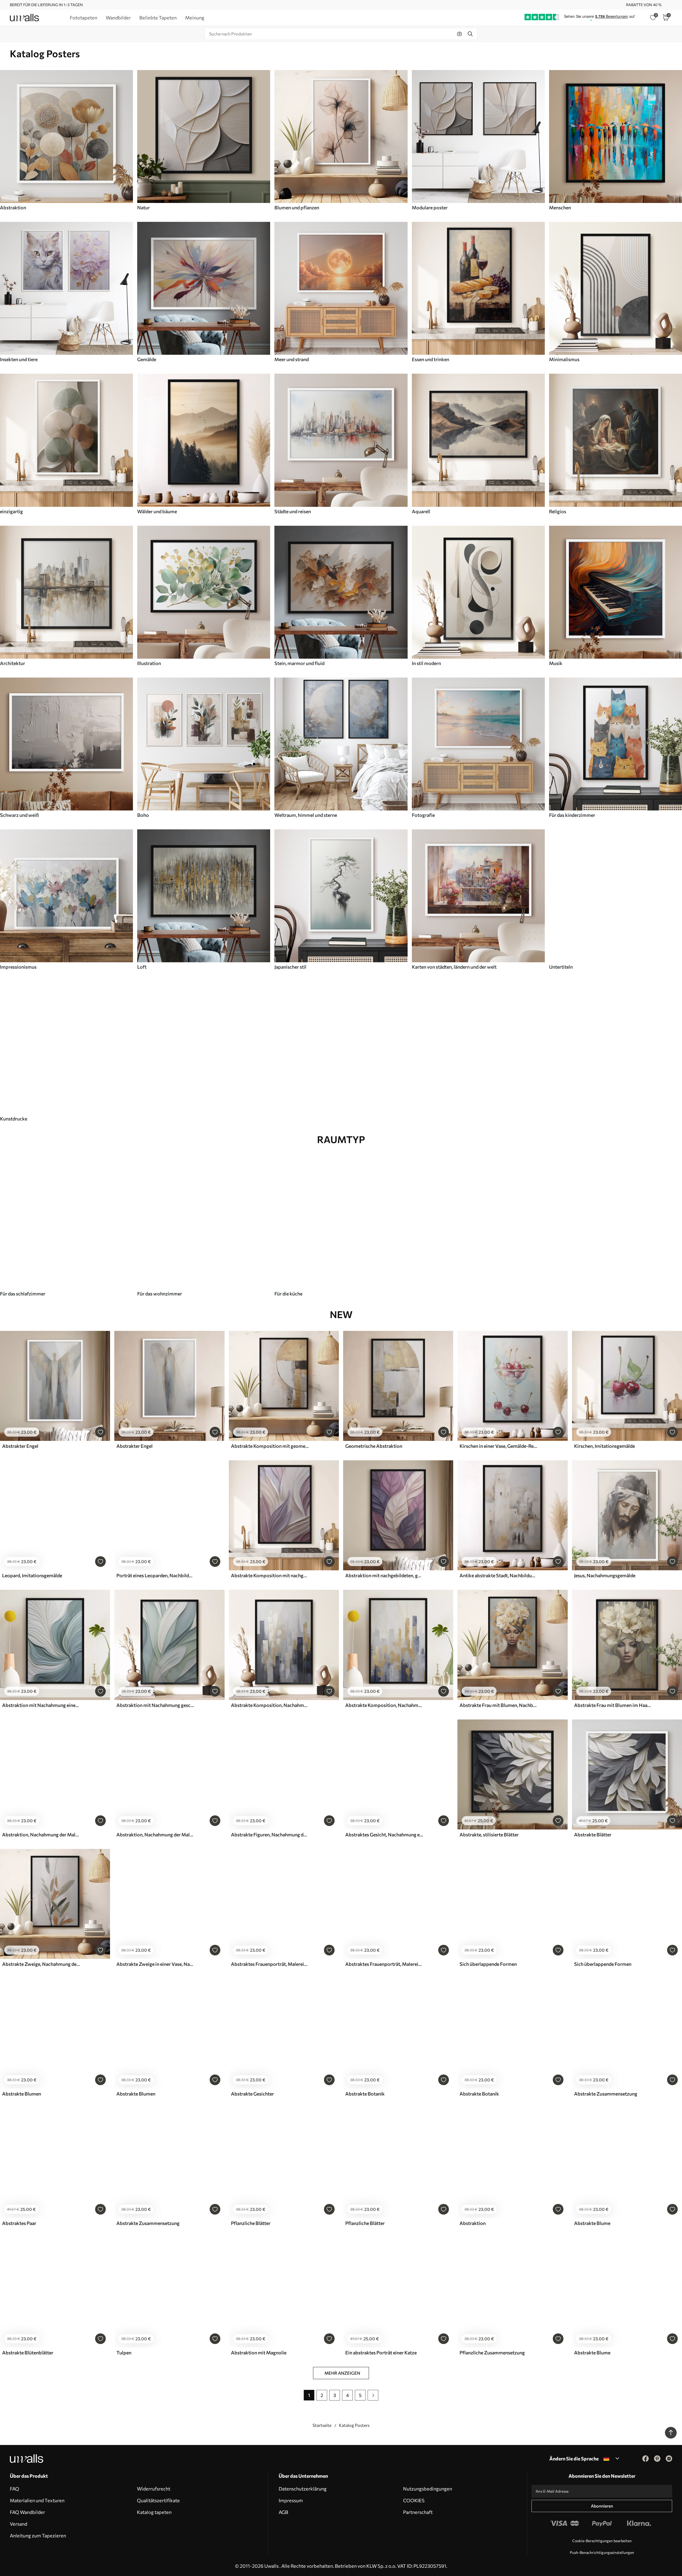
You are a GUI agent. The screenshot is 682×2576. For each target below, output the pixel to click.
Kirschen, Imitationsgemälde (604, 1446)
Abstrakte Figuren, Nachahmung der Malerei (270, 1835)
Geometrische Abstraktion (374, 1446)
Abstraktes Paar (19, 2223)
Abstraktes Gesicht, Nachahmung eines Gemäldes (384, 1835)
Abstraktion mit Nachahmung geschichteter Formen (155, 1705)
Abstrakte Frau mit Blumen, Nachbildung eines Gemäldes (498, 1705)
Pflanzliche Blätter (251, 2223)
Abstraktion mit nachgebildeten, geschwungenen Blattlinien (384, 1575)
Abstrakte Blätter (593, 1835)
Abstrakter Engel (20, 1446)
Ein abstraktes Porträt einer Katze (381, 2353)
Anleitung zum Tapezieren (38, 2536)
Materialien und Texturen (37, 2500)
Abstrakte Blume (592, 2223)
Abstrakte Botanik (365, 2094)
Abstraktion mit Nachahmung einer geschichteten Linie (41, 1705)
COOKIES (414, 2500)
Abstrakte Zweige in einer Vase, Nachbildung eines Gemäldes (155, 1964)
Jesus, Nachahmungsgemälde (605, 1575)
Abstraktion (473, 2223)
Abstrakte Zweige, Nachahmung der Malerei (41, 1964)
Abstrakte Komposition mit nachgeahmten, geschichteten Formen (270, 1575)
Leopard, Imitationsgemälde (32, 1575)
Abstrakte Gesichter (252, 2094)
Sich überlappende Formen (488, 1964)
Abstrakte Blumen (22, 2094)
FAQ (15, 2489)
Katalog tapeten (154, 2512)
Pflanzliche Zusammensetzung (492, 2353)
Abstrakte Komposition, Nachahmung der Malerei (270, 1705)
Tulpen (124, 2353)
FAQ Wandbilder (27, 2512)
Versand (19, 2524)
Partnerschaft (418, 2512)
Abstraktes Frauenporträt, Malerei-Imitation (270, 1964)
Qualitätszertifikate (158, 2500)
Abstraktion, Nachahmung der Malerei (41, 1835)
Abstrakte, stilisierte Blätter (489, 1835)
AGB (283, 2512)
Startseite (322, 2425)
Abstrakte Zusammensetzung (606, 2094)
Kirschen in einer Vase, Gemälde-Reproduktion (498, 1446)
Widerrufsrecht (154, 2489)
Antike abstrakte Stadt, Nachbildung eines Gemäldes (498, 1575)
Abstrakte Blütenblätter (28, 2353)
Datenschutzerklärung (303, 2489)
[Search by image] (460, 34)
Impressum (291, 2500)
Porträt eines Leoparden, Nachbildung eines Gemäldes (155, 1575)
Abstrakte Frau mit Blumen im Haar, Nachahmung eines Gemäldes (613, 1705)
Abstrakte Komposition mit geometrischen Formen (270, 1446)
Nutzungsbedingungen (428, 2489)
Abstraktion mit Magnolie (259, 2353)
